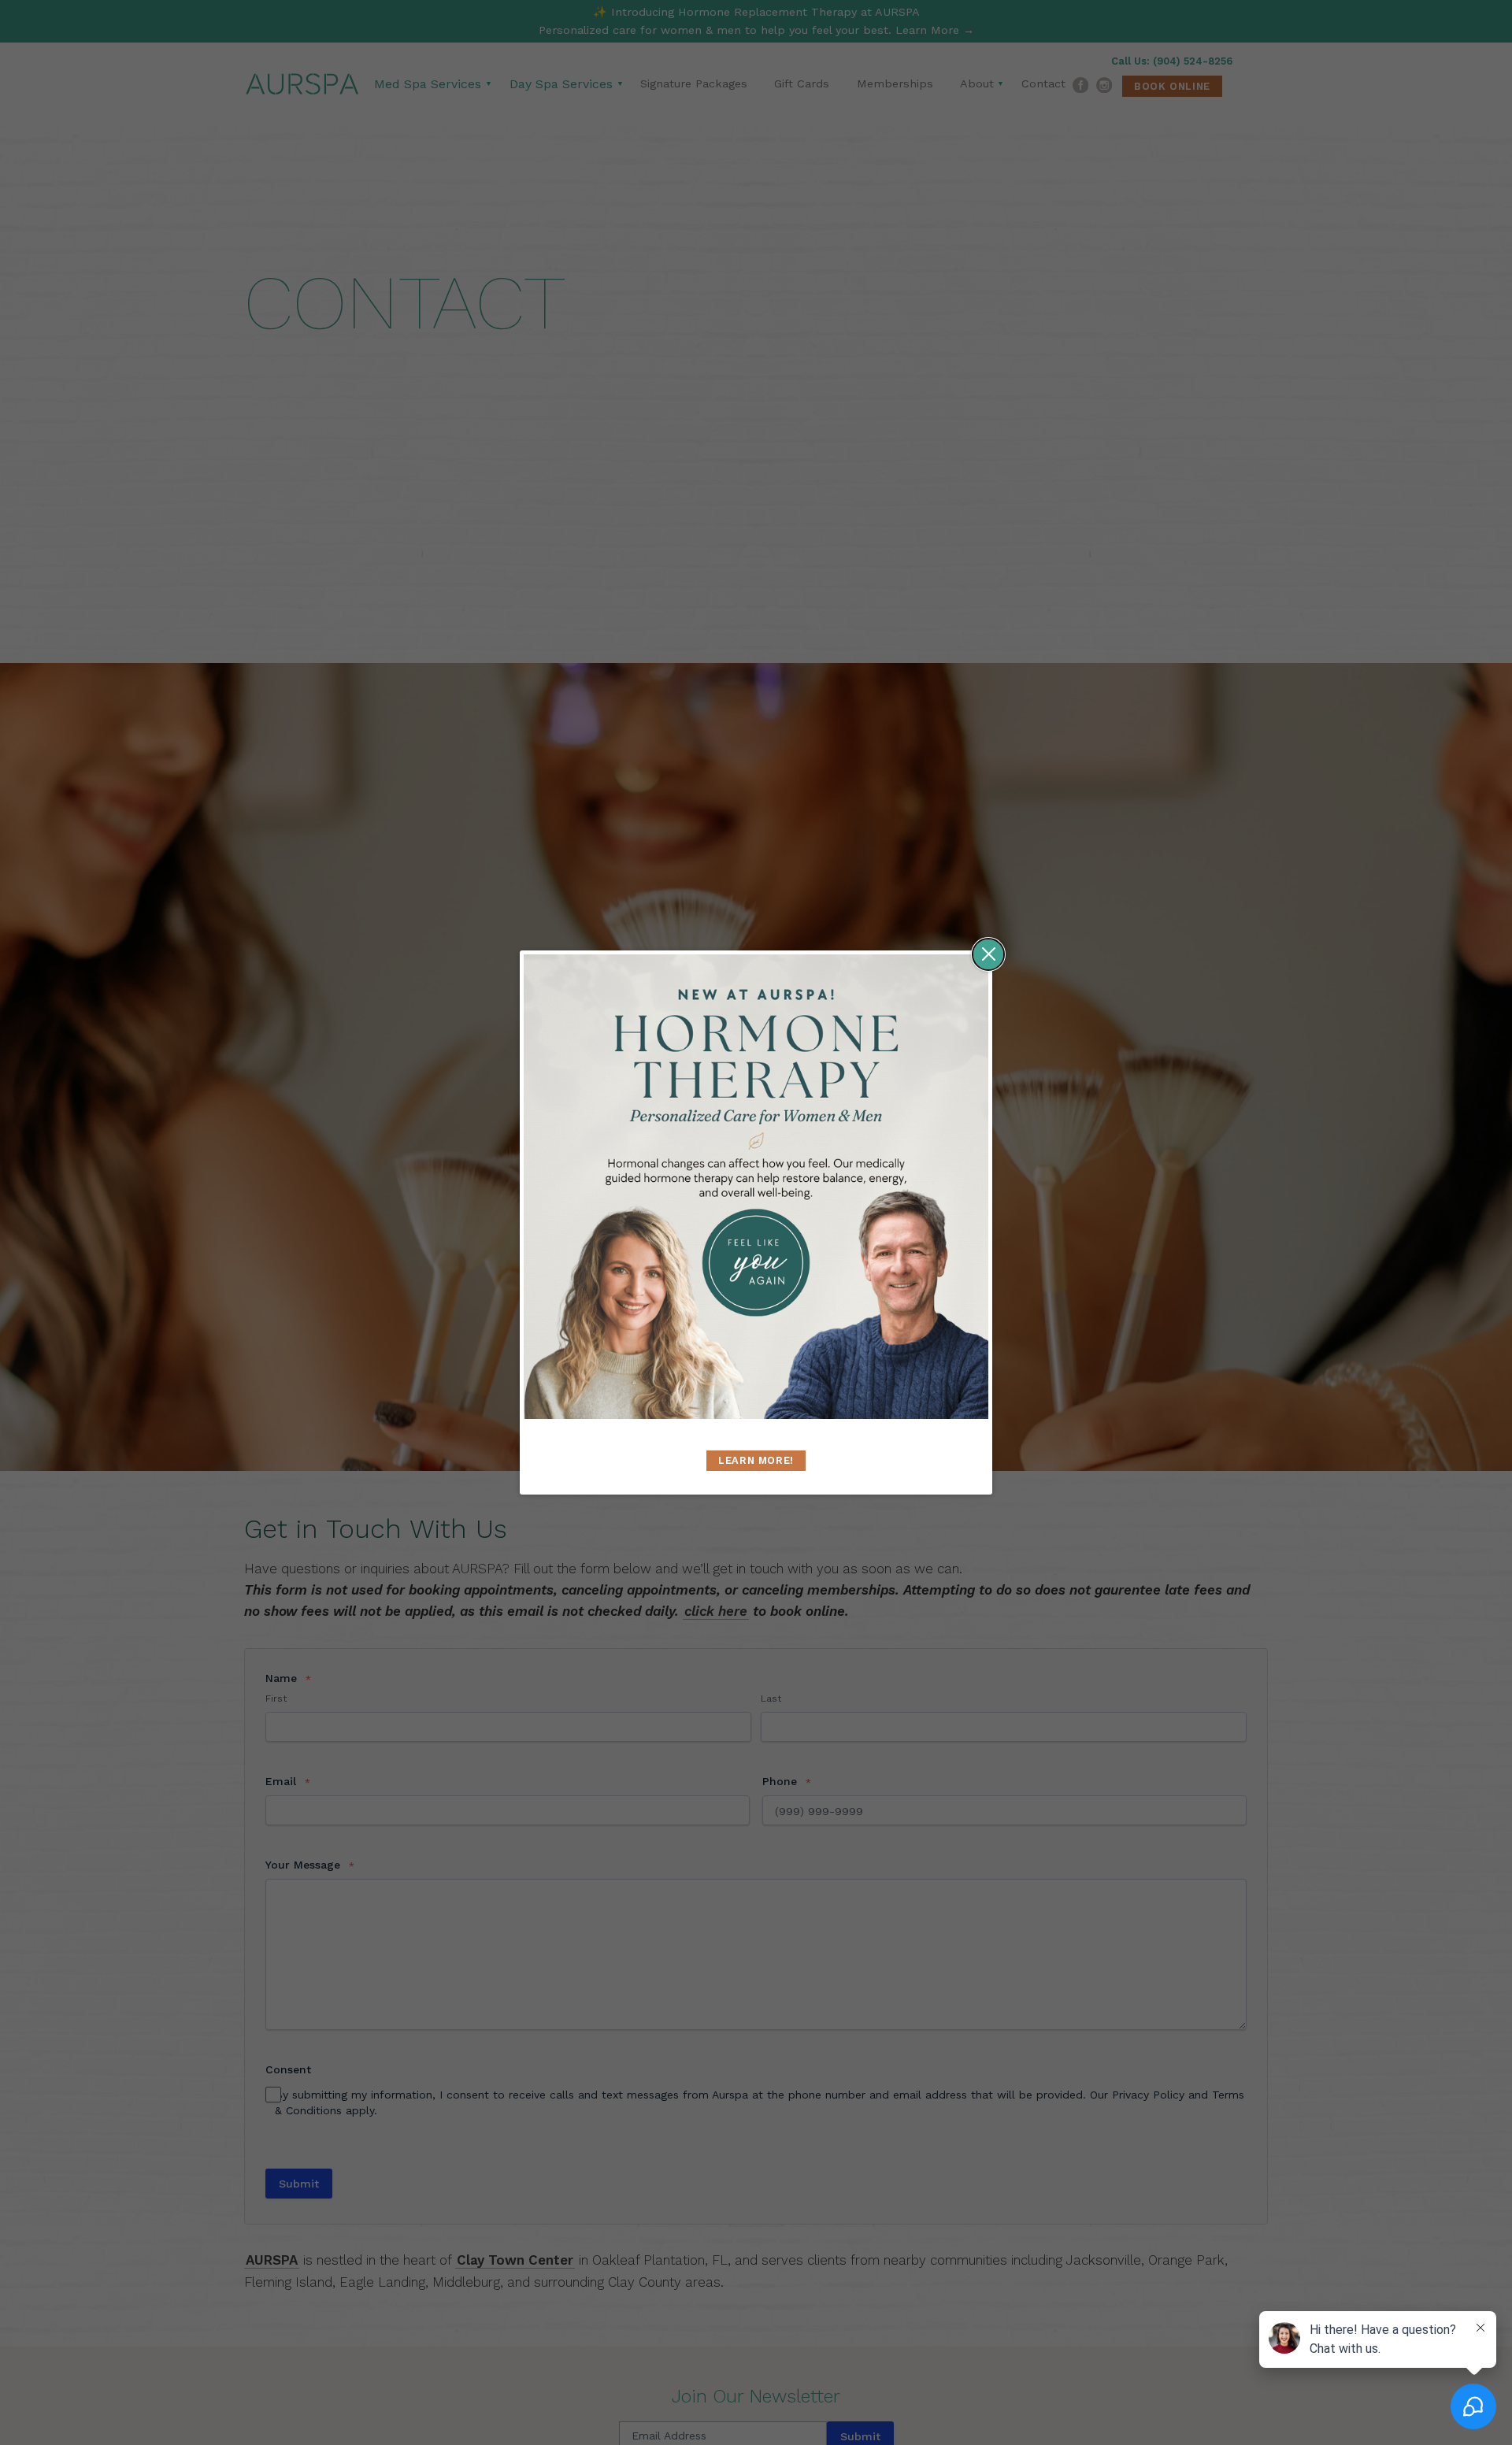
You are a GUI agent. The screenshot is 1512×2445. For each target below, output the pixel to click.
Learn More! (756, 1460)
